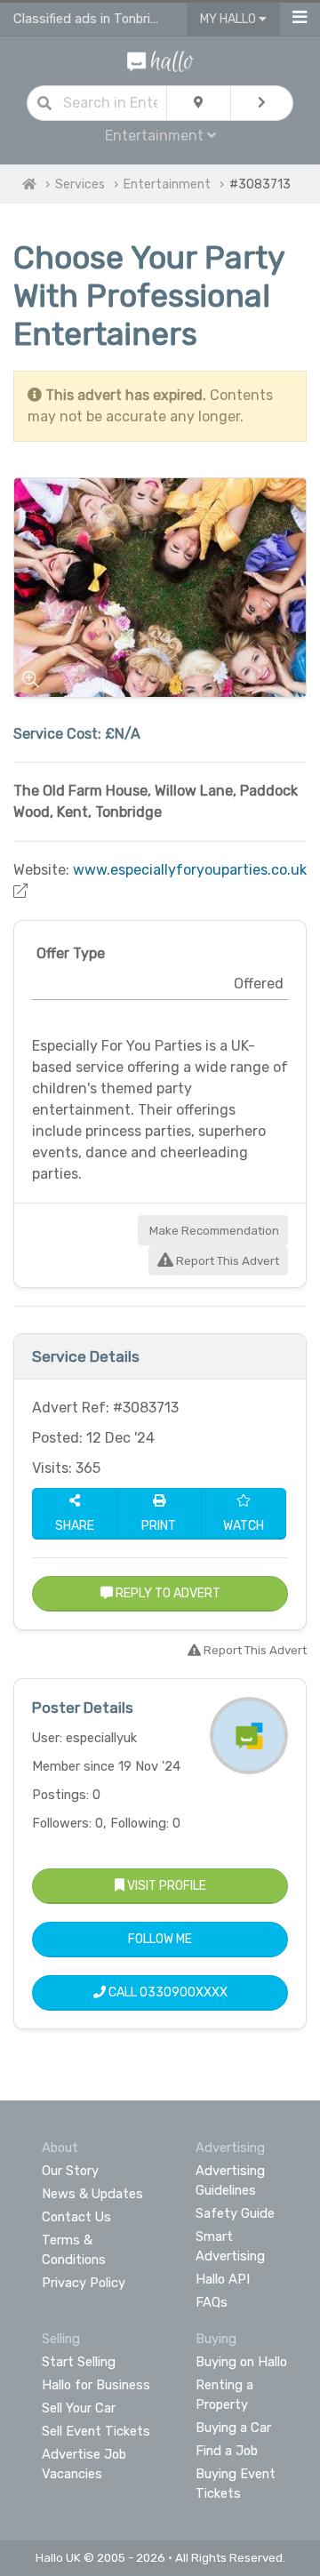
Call (167, 1992)
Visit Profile (165, 1886)
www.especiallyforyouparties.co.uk (190, 870)
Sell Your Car (79, 2408)
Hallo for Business (96, 2385)
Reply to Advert (167, 1593)
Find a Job (227, 2451)
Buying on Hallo (241, 2362)
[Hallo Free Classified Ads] (160, 60)
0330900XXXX (184, 1992)
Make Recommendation (213, 1231)
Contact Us (76, 2217)
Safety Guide (235, 2213)
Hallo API (223, 2279)
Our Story (70, 2171)
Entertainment (167, 184)
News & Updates (92, 2194)
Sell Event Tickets (96, 2431)
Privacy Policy (84, 2283)
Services (80, 184)
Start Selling (79, 2362)
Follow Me (160, 1939)
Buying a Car (233, 2428)
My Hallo (229, 19)
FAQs (212, 2302)
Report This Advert (226, 1261)
